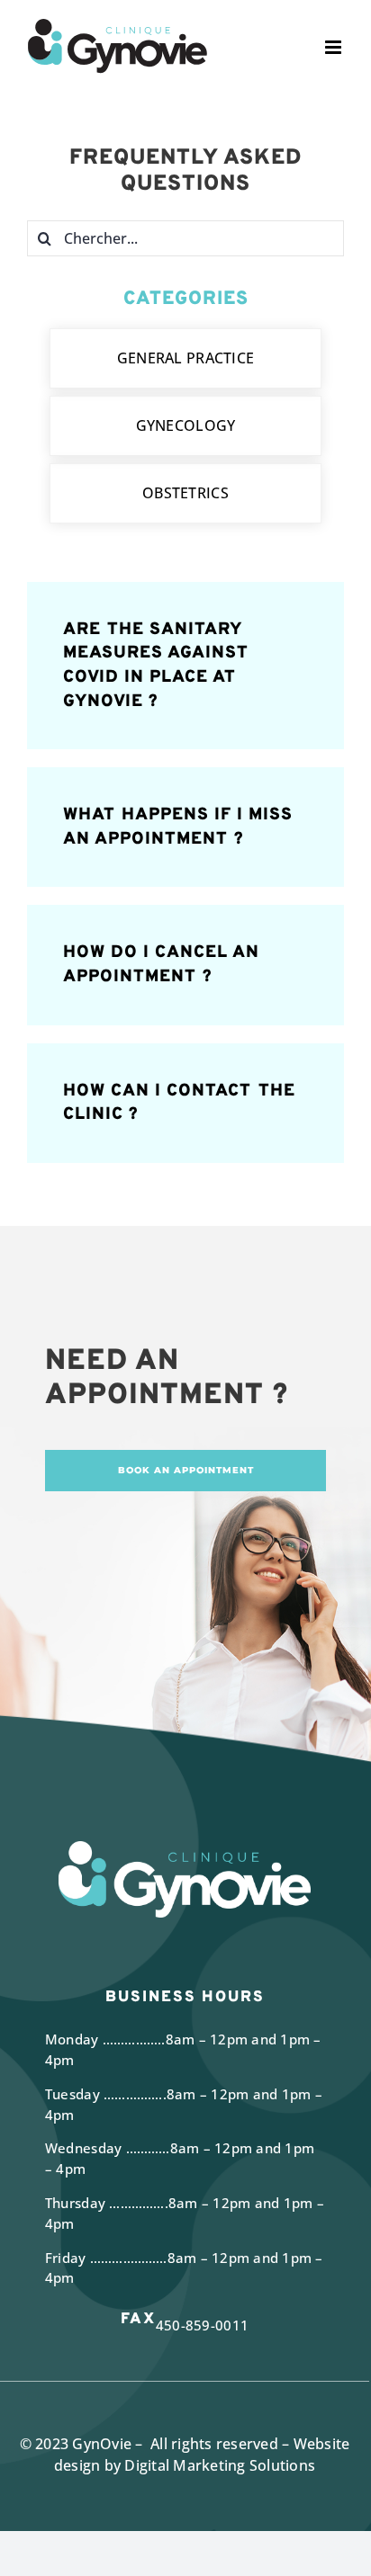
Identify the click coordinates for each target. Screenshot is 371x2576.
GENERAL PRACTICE (185, 358)
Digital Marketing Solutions (220, 2465)
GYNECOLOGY (186, 425)
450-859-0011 (202, 2325)
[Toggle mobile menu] (335, 47)
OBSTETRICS (185, 493)
